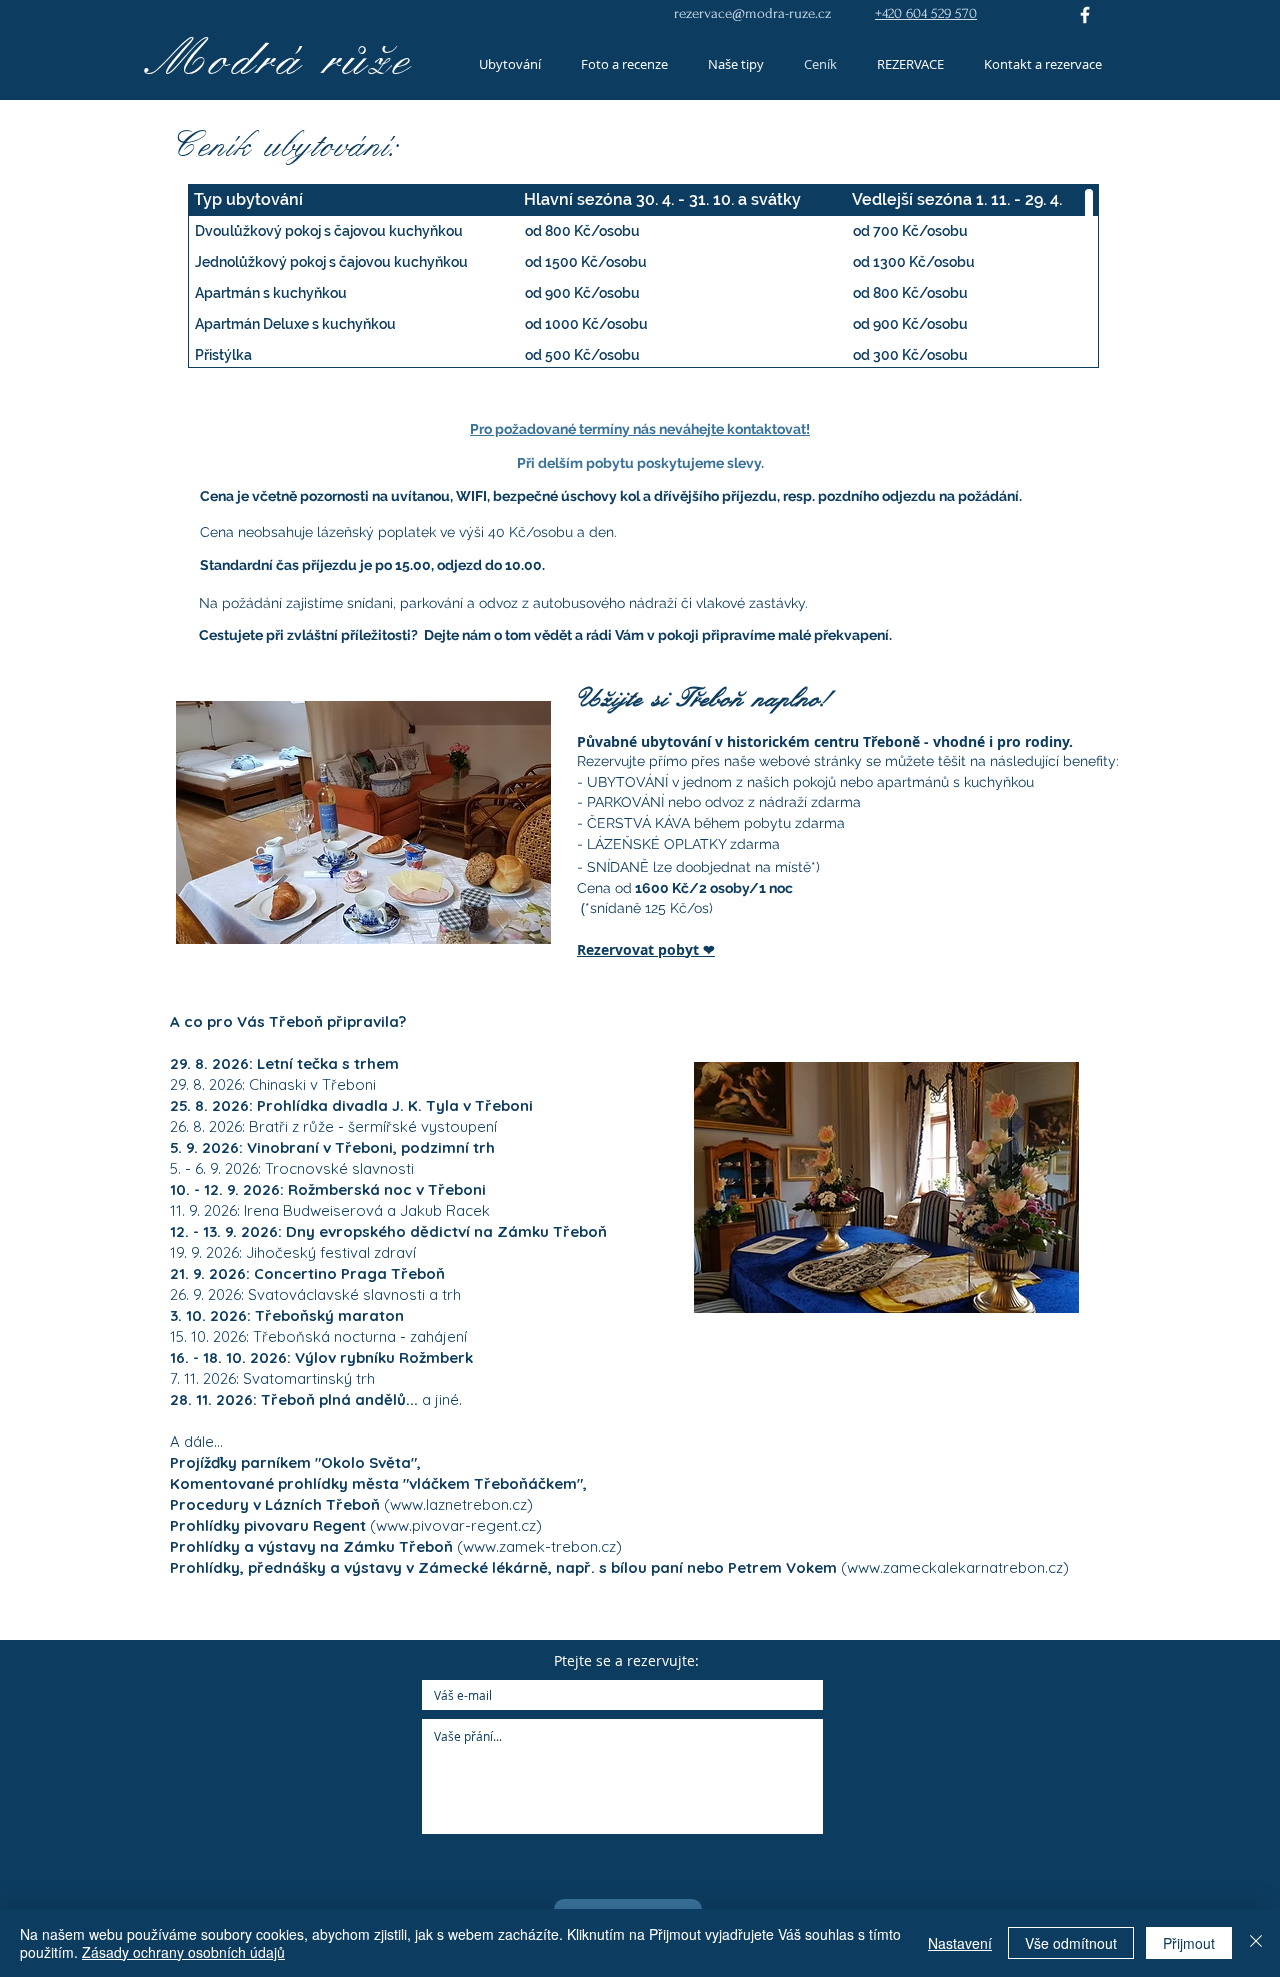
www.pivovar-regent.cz (456, 1525)
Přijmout (1189, 1943)
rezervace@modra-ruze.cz (752, 13)
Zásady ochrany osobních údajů (183, 1952)
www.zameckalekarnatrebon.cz (955, 1567)
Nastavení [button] (960, 1943)
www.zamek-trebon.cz (539, 1546)
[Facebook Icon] (1085, 15)
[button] (363, 822)
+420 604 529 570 (926, 13)
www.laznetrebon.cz (458, 1504)
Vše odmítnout (1071, 1943)
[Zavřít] (1256, 1943)
